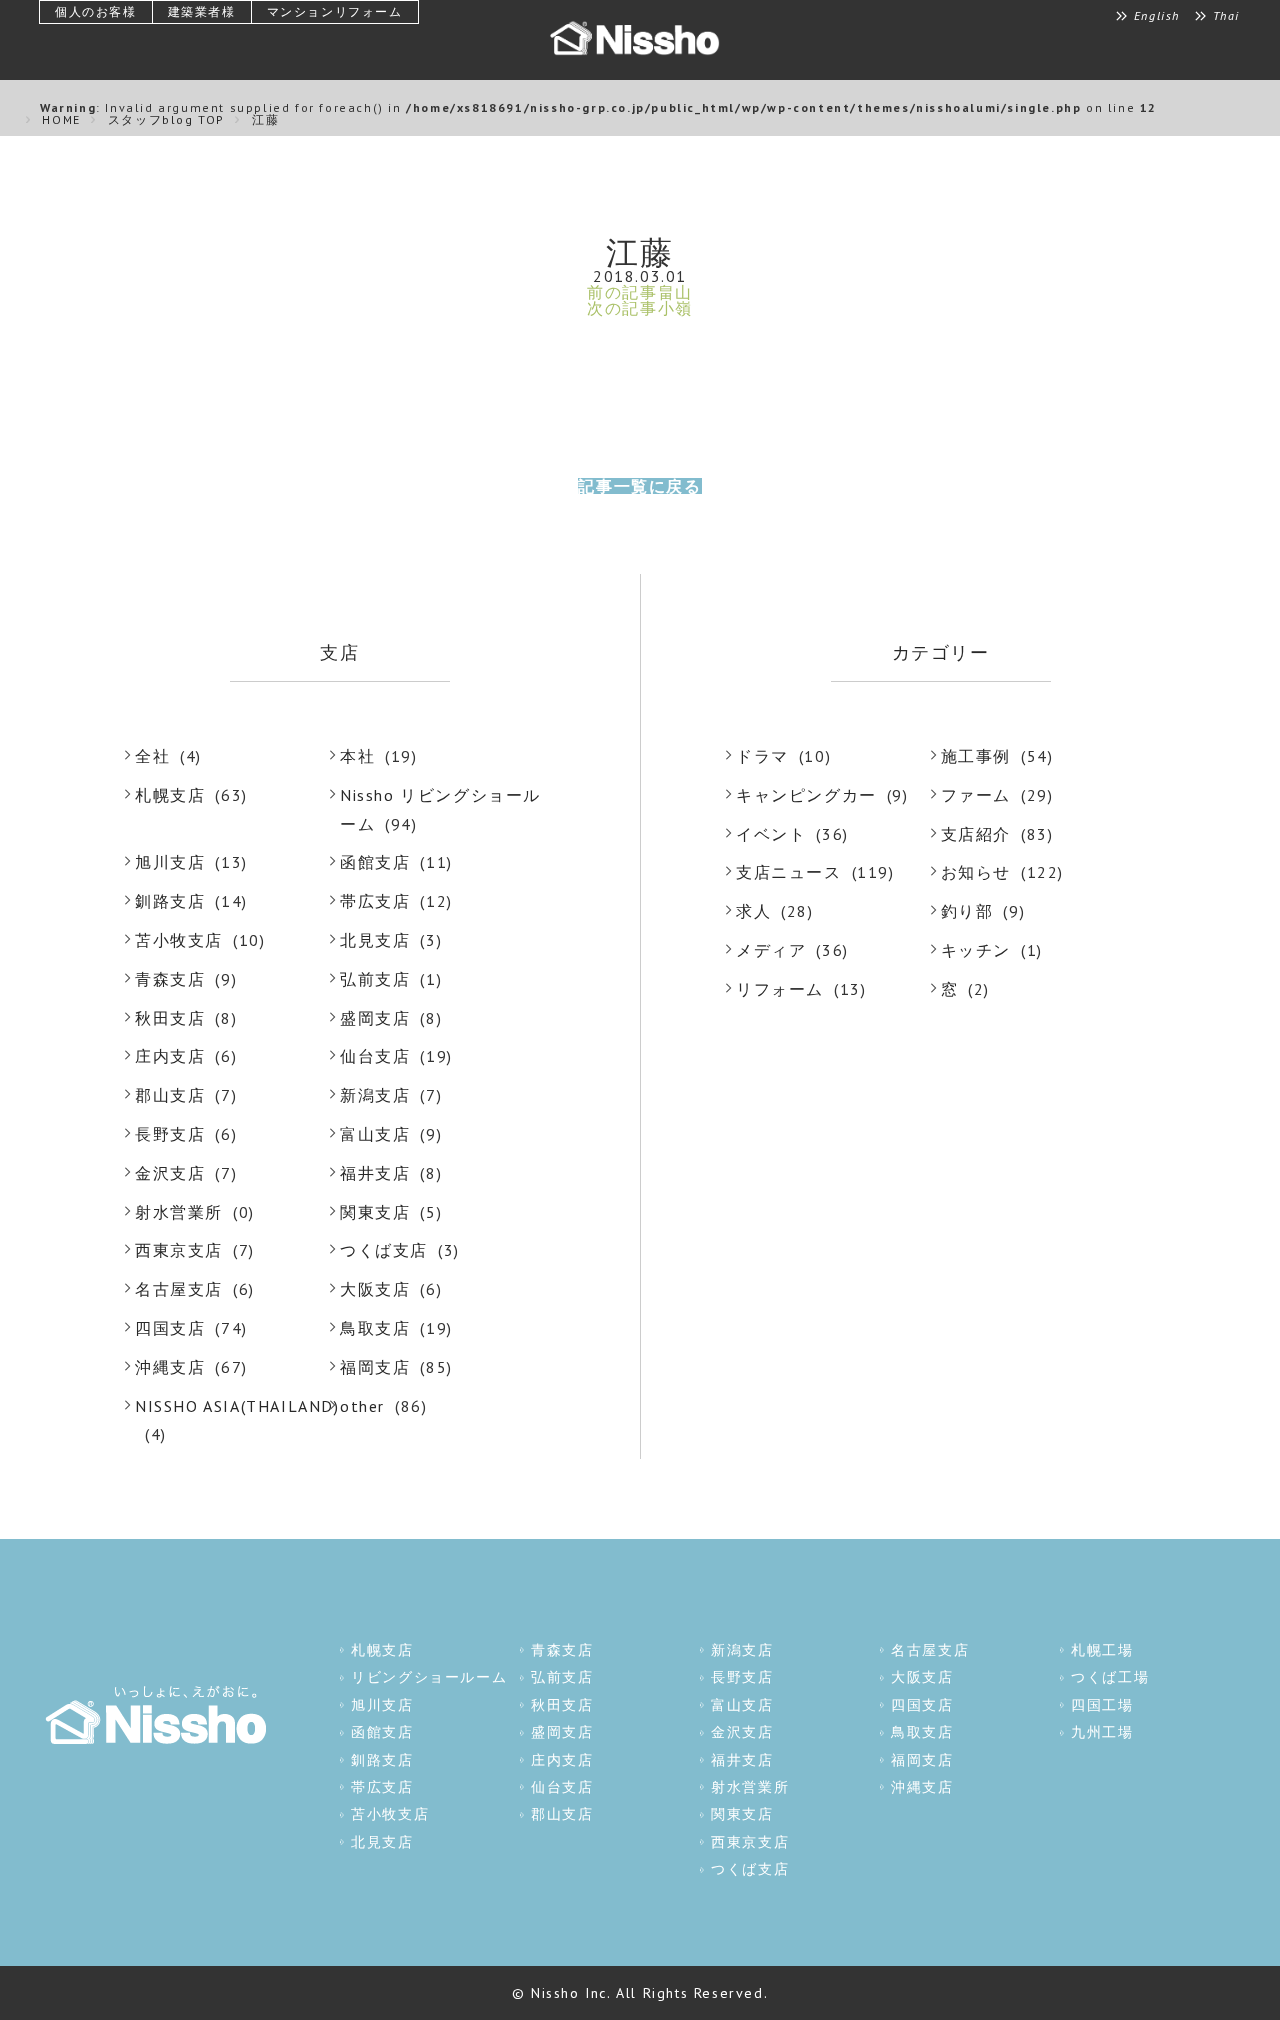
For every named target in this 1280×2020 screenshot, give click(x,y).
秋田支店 (170, 1018)
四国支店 (170, 1328)
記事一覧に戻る (639, 486)
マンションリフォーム (335, 11)
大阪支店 (375, 1289)
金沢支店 (170, 1173)
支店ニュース (789, 872)
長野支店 (170, 1134)
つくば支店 (384, 1250)
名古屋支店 (179, 1289)
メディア (771, 950)
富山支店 (375, 1134)
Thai (1226, 16)
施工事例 (976, 756)
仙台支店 (375, 1056)
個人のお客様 (96, 11)
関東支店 (375, 1212)
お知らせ (976, 872)
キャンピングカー (806, 795)
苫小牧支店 (179, 940)
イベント (771, 834)
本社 (357, 756)
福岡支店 (375, 1367)
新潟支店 (375, 1095)
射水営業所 (179, 1212)
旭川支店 (170, 862)
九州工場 (1102, 1732)
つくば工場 (1110, 1677)
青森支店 (170, 979)
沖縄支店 (170, 1367)
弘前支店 (375, 979)
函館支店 (375, 862)
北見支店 (375, 940)
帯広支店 (375, 901)
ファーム (976, 795)
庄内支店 (170, 1056)
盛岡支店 (375, 1018)
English (1157, 16)
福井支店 (375, 1173)
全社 (152, 756)
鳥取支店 (375, 1328)
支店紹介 (976, 834)
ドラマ (762, 756)
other (362, 1406)
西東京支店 (179, 1250)
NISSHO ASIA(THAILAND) (237, 1406)
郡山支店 (170, 1095)
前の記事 (640, 292)
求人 (753, 911)
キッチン (976, 950)
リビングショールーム (429, 1677)
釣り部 (967, 911)
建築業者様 (202, 11)
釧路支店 (170, 901)
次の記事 (640, 308)
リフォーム (780, 989)
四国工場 (1102, 1705)
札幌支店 (170, 795)
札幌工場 (1102, 1650)
